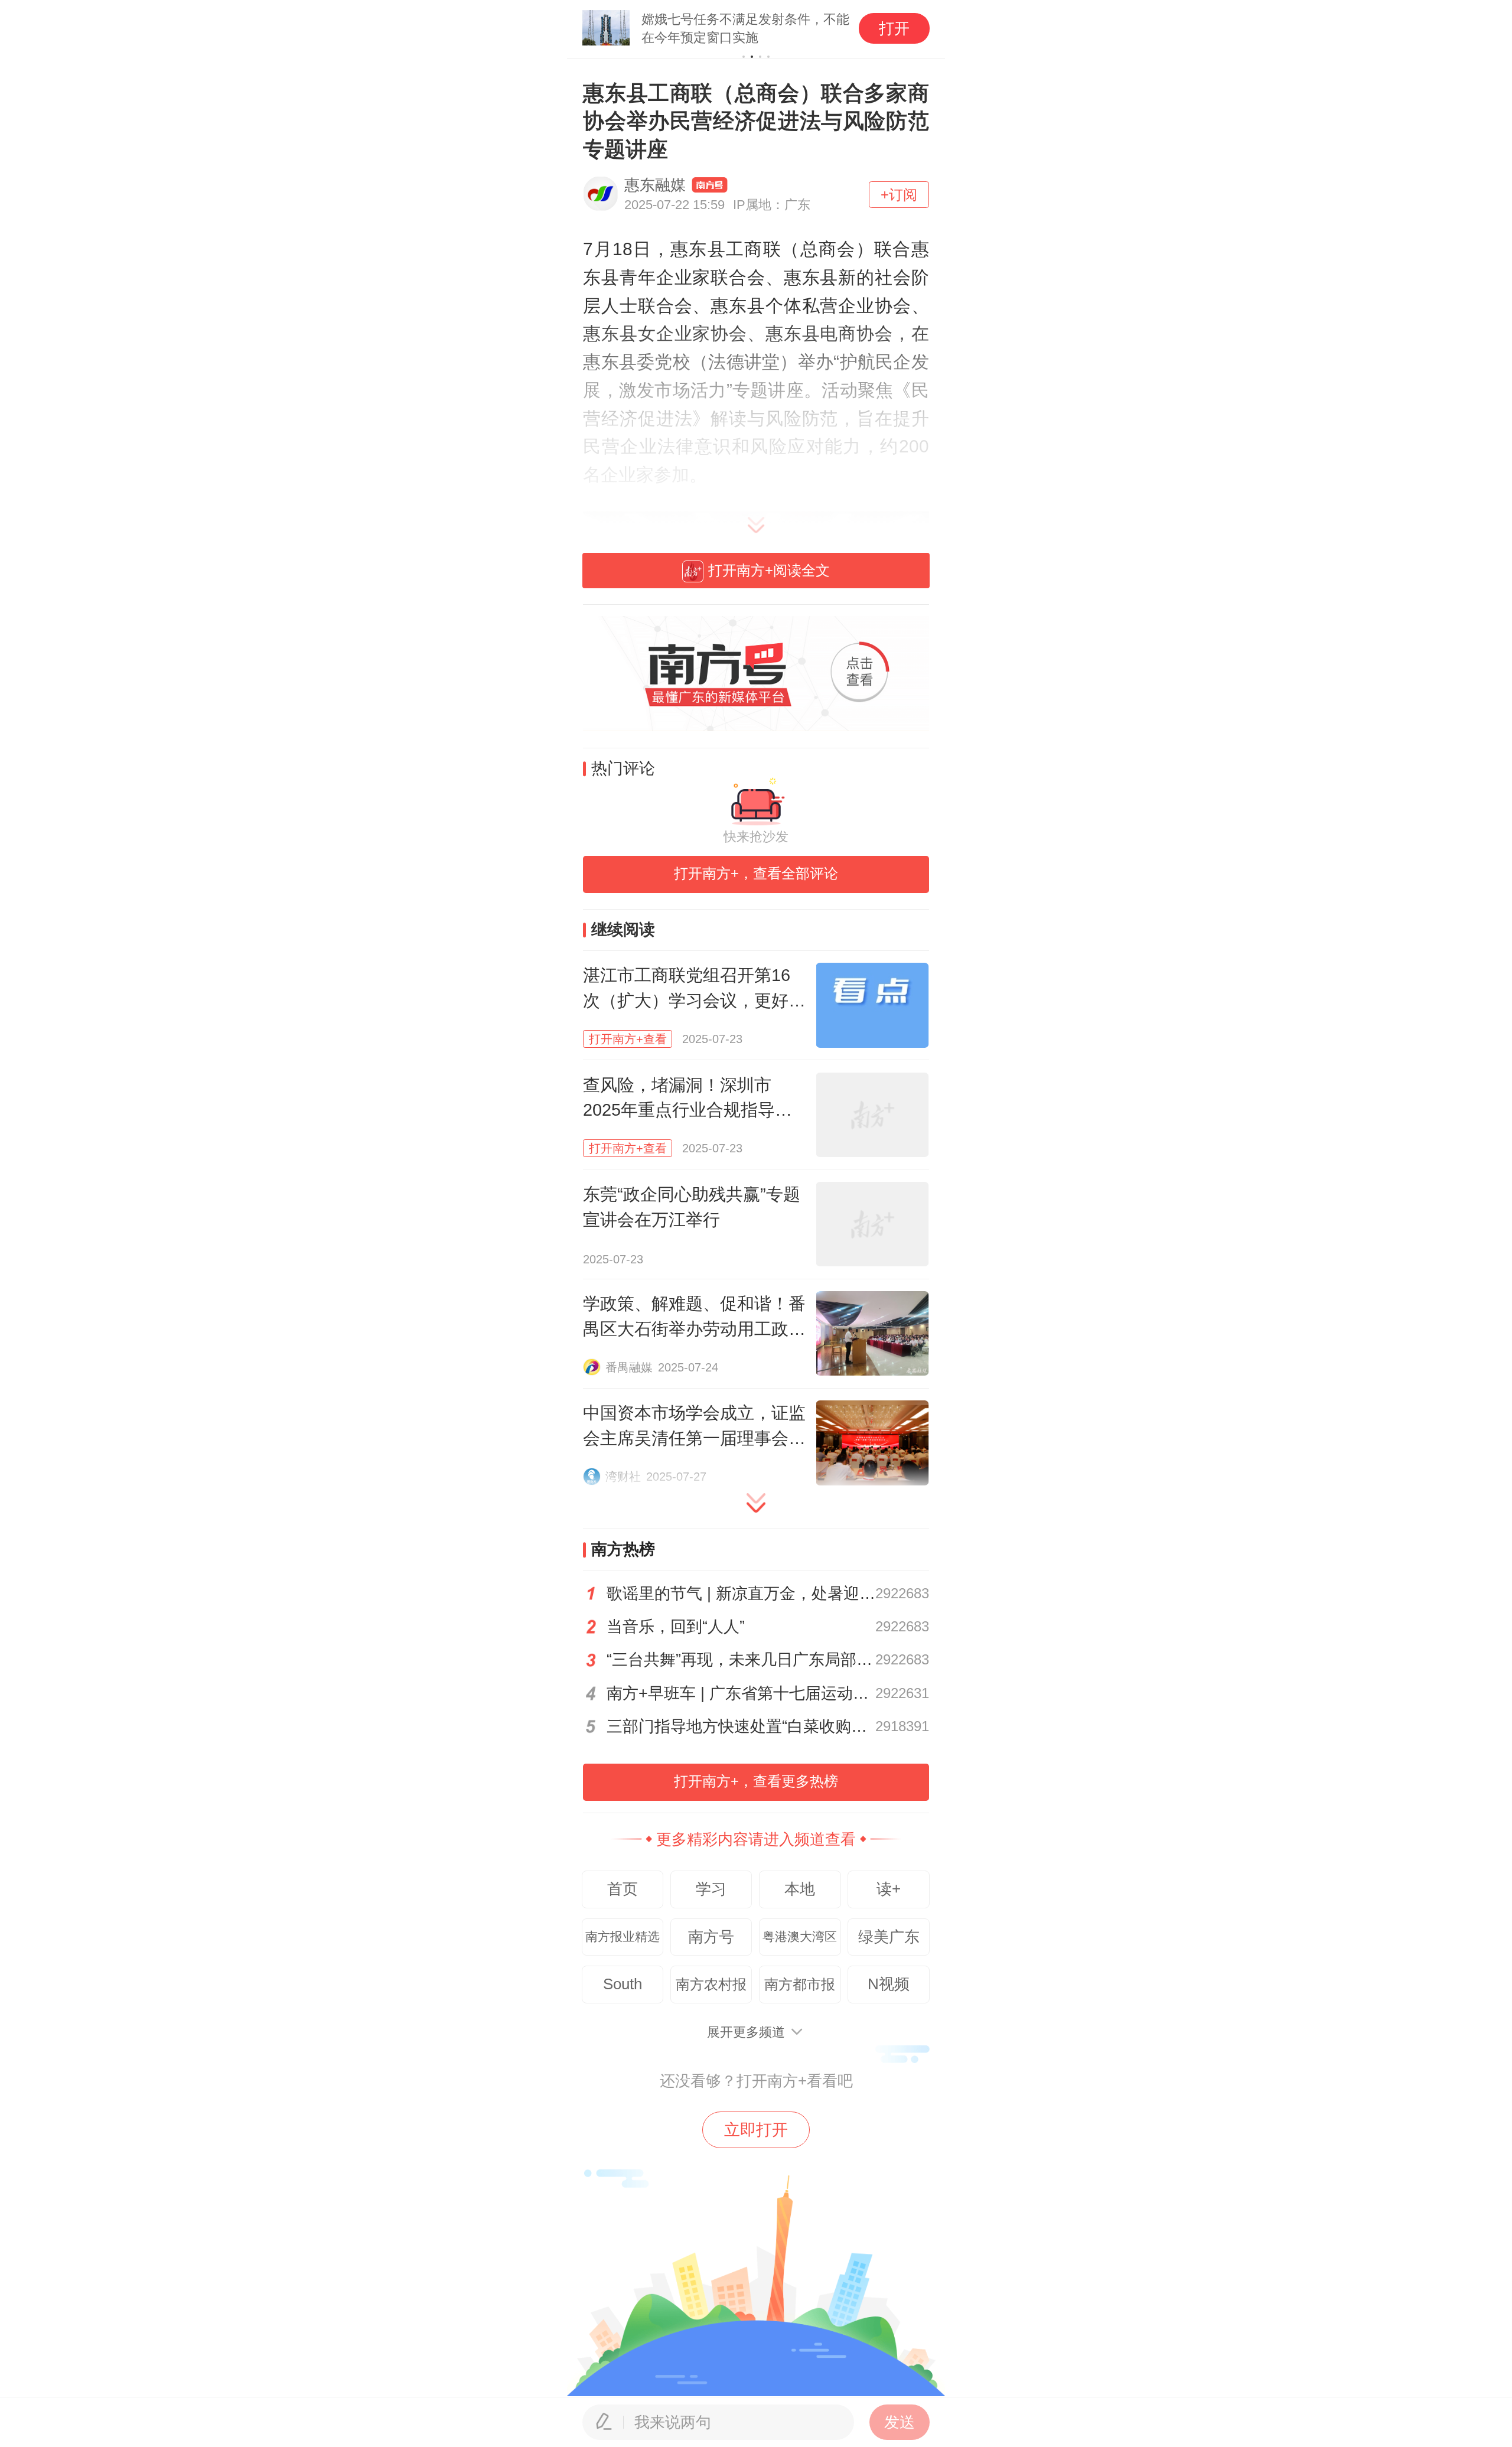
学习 (711, 1889)
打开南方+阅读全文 (769, 570)
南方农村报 (711, 1984)
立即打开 (756, 2130)
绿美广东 (889, 1937)
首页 (623, 1889)
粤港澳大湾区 (800, 1937)
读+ (889, 1889)
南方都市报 (800, 1984)
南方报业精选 (623, 1937)
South (623, 1984)
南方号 (711, 1937)
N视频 (889, 1984)
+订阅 (899, 195)
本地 (800, 1889)
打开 (894, 28)
